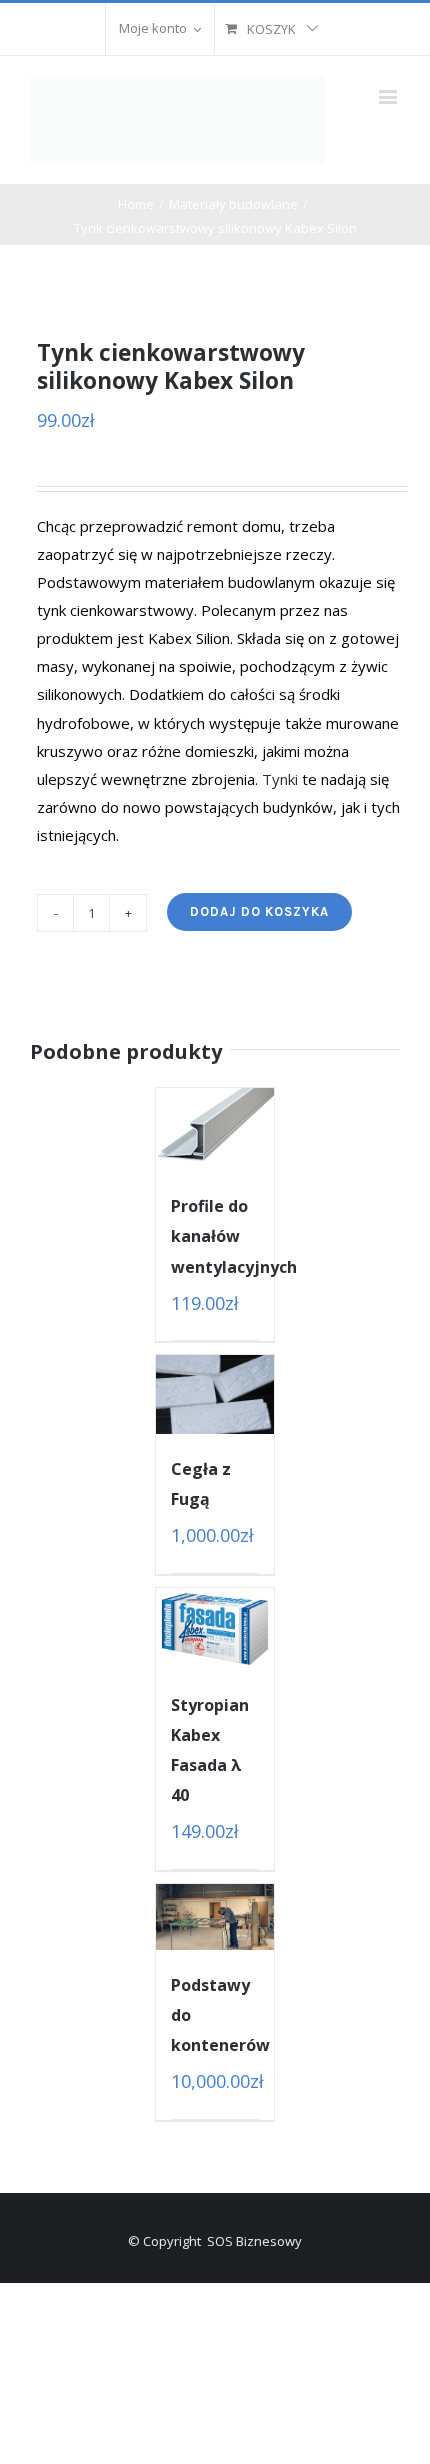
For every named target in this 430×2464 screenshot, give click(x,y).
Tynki (280, 779)
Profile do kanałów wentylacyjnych (234, 1236)
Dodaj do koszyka (259, 911)
